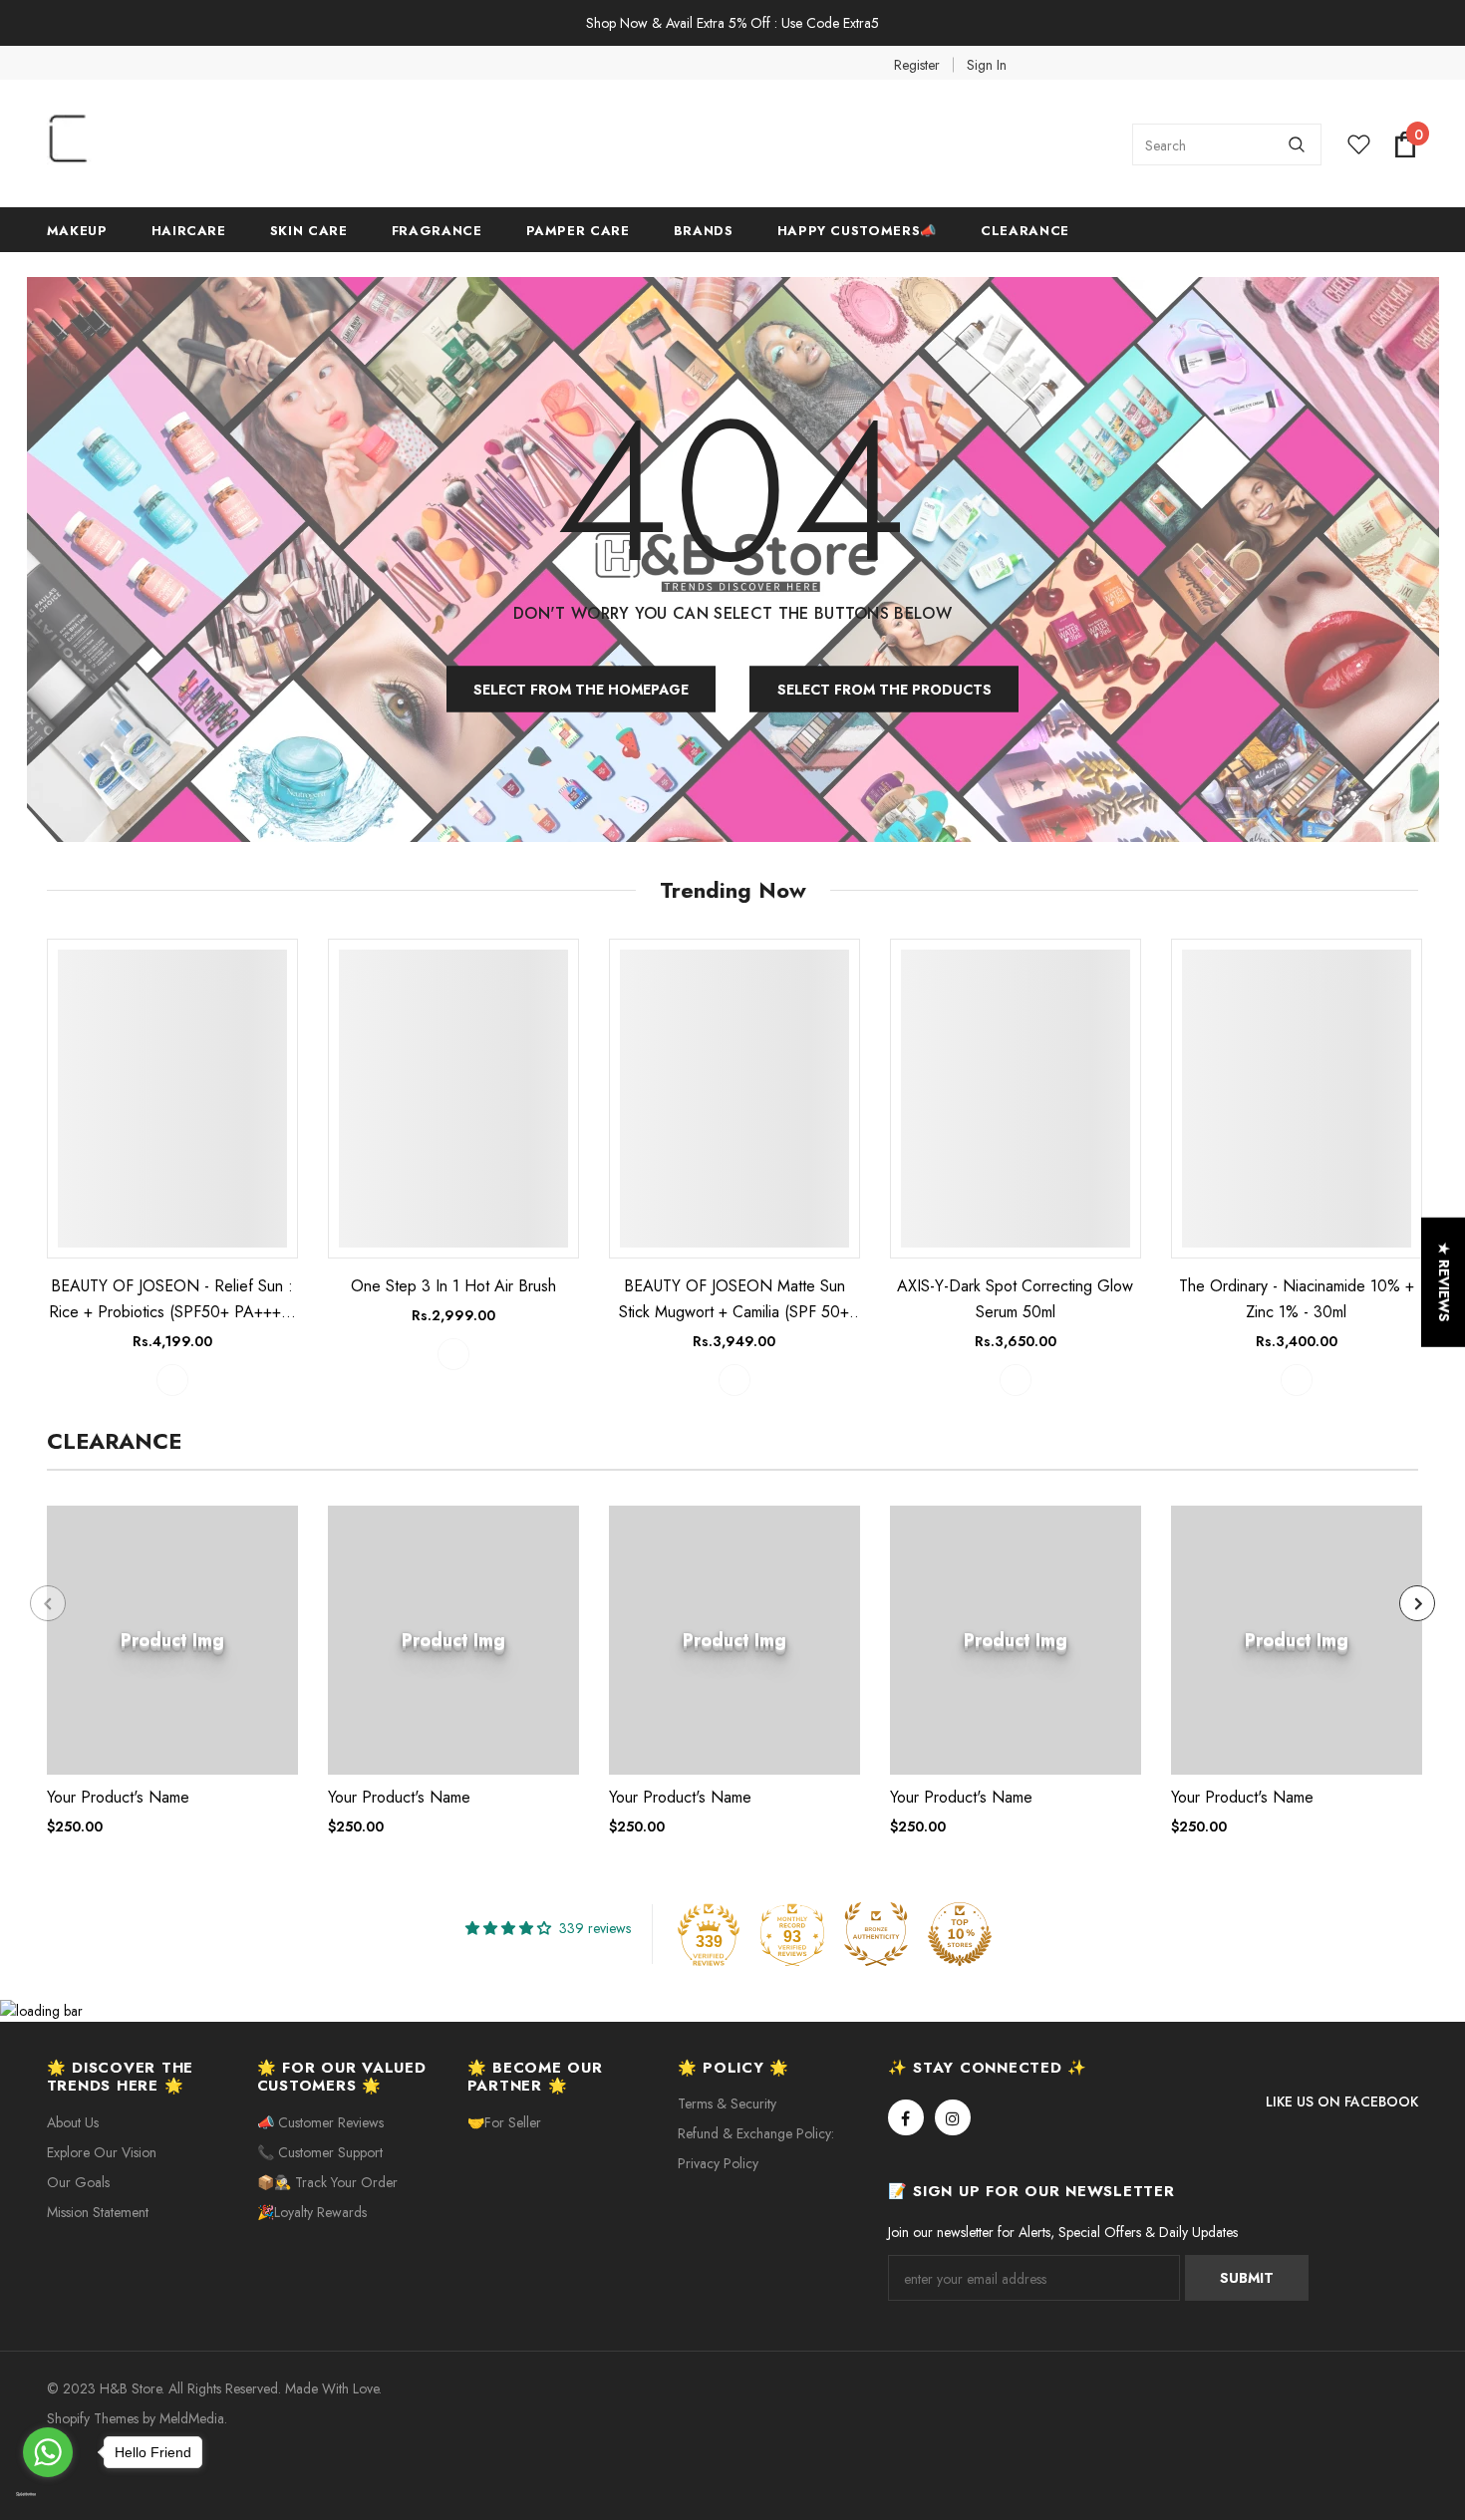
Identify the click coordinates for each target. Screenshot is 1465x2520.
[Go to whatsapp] (48, 2452)
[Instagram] (953, 2117)
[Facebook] (906, 2117)
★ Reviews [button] (1444, 1281)
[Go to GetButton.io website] (48, 2495)
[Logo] (196, 144)
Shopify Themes (93, 2418)
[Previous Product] (48, 1603)
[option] (172, 1167)
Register (917, 65)
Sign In (987, 65)
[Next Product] (1417, 1603)
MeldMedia (192, 2418)
